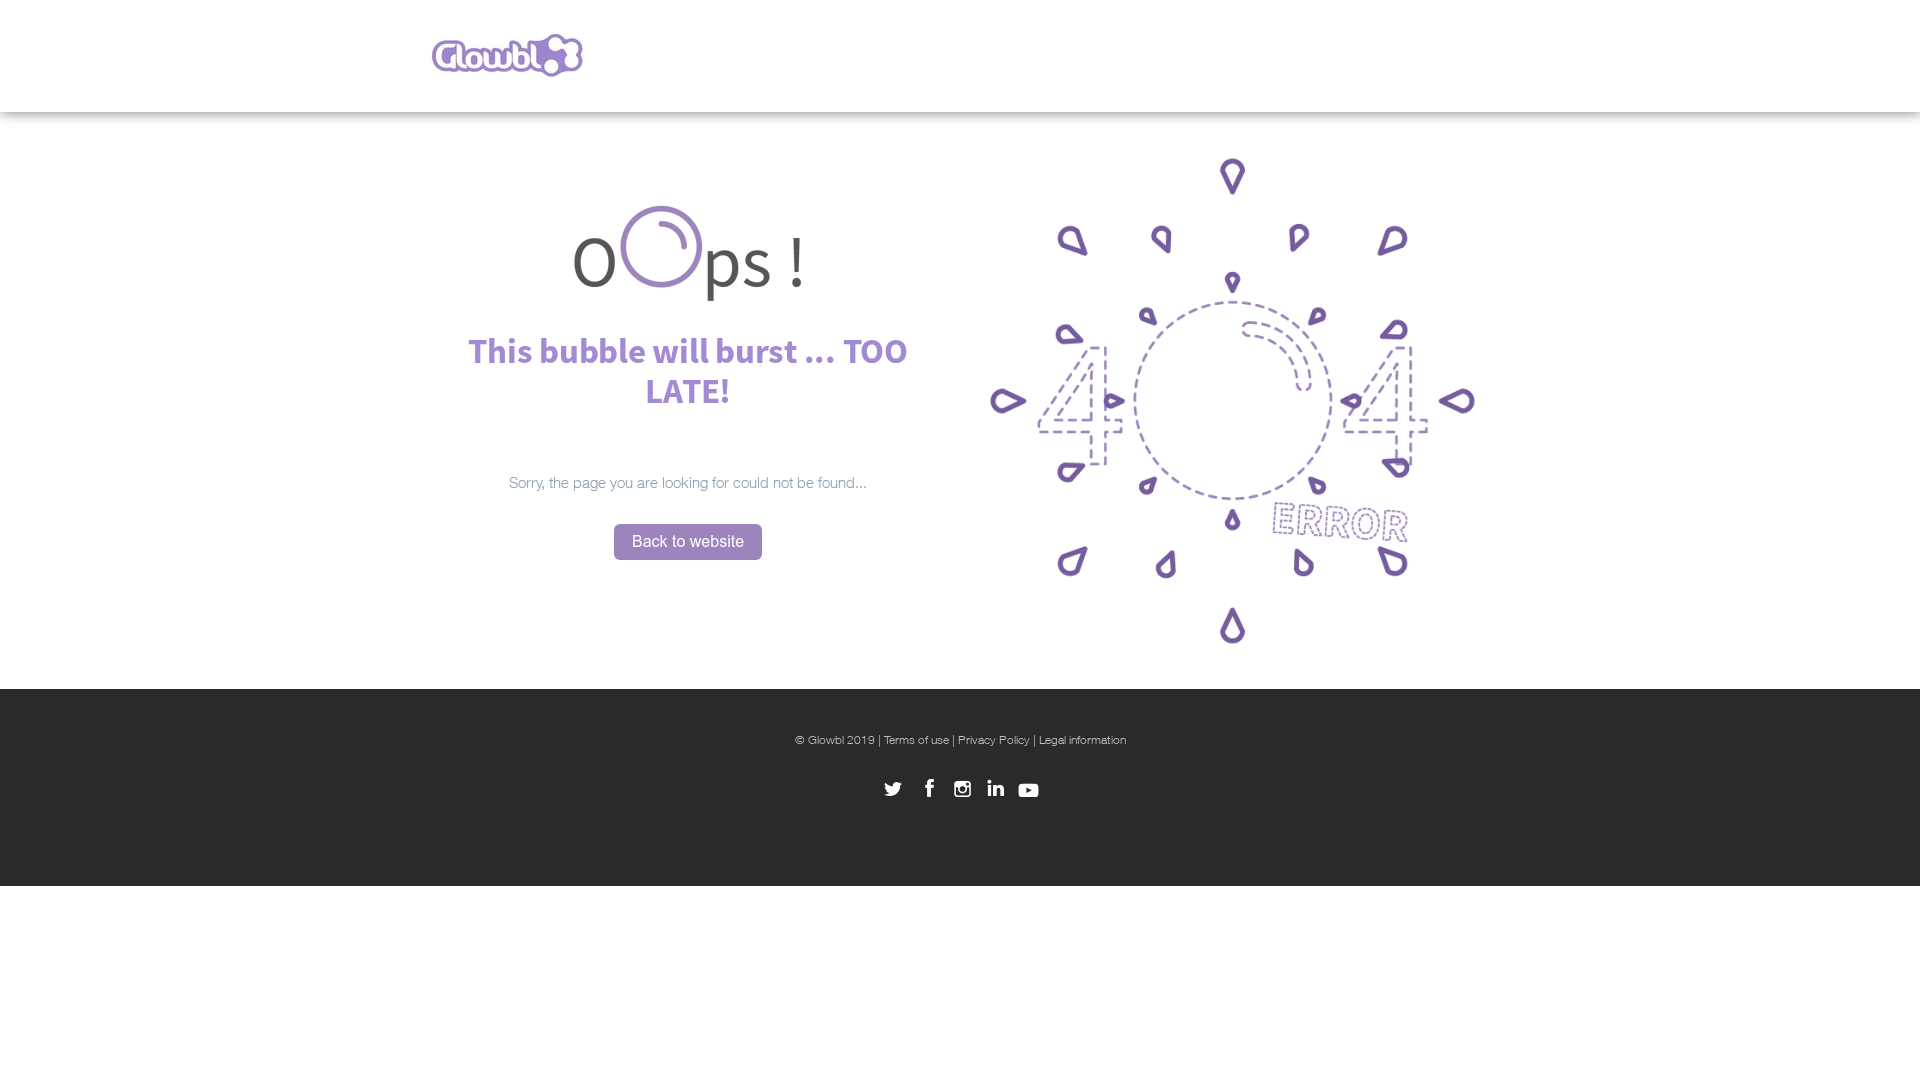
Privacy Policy (994, 739)
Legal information (1082, 739)
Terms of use (916, 739)
